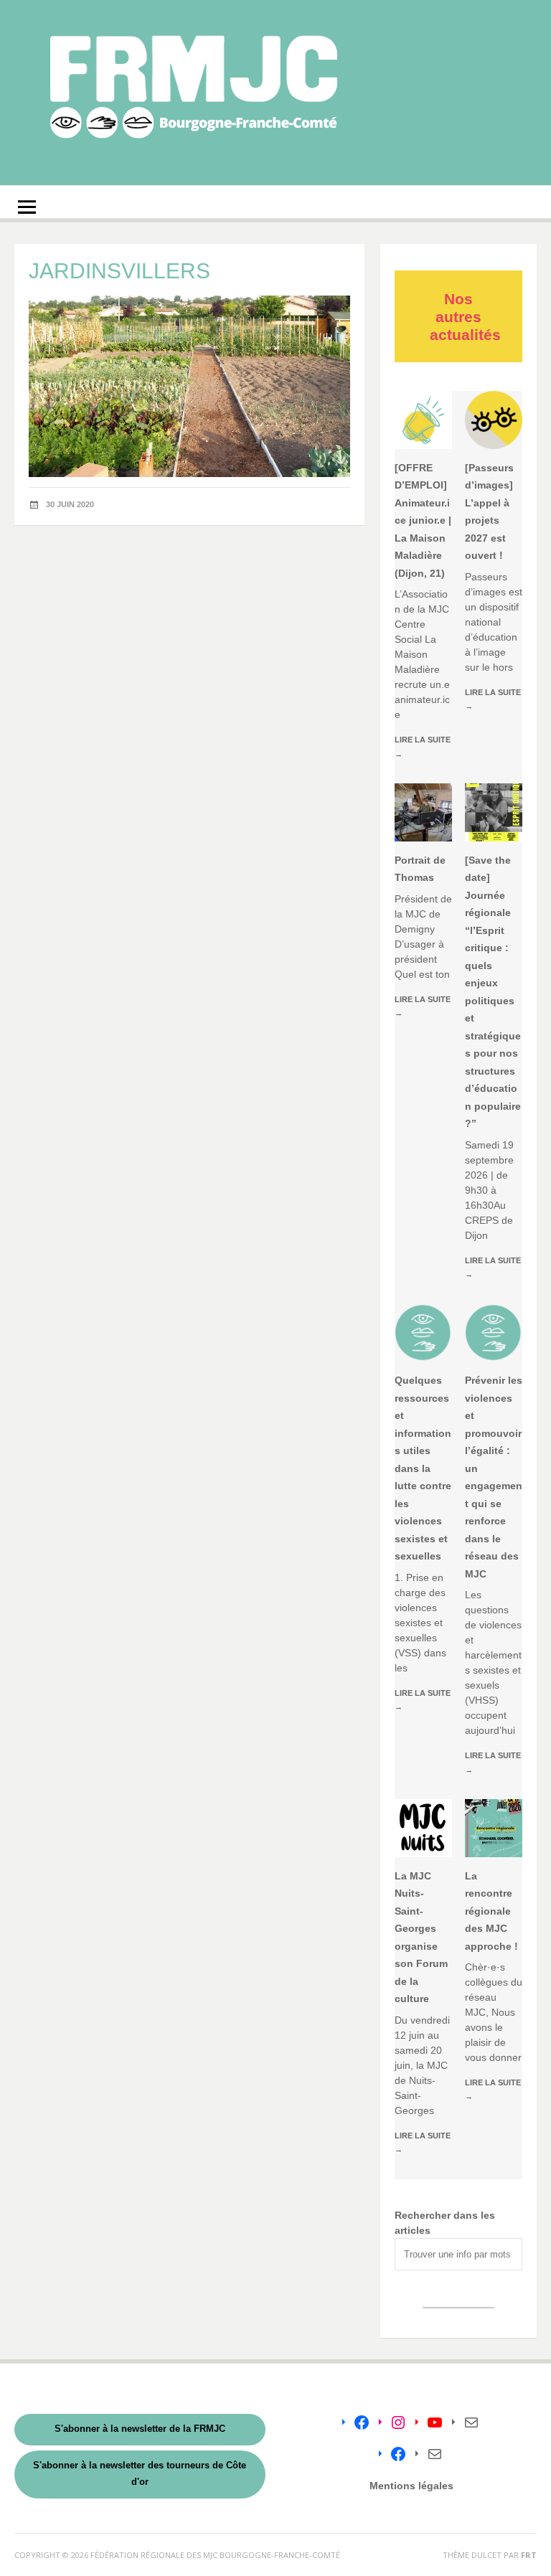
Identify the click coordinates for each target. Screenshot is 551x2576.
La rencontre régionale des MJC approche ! (491, 1911)
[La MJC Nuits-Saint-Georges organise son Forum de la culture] (423, 1828)
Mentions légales (411, 2486)
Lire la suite (423, 746)
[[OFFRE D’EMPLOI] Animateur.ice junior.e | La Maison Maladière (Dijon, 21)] (423, 420)
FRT (529, 2555)
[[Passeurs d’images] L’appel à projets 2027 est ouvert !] (494, 420)
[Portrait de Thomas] (423, 812)
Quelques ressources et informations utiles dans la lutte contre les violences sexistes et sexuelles (423, 1468)
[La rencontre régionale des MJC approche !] (494, 1828)
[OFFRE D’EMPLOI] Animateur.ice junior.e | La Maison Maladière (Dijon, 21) (423, 520)
